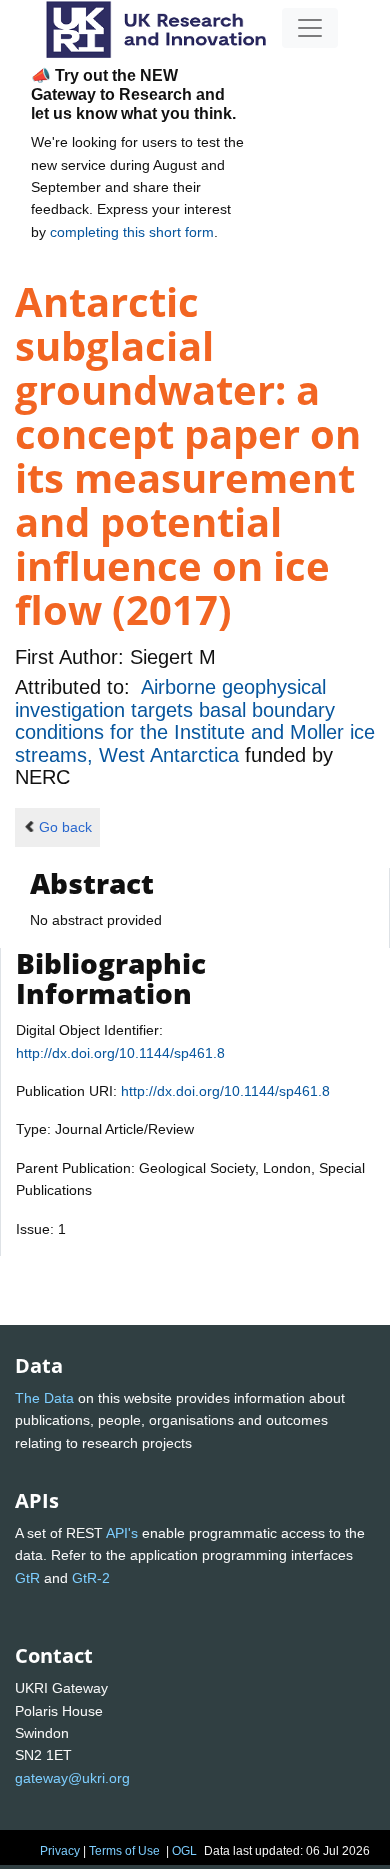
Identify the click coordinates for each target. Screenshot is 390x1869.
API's (122, 1533)
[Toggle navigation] (310, 28)
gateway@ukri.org (72, 1778)
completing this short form (132, 232)
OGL (184, 1851)
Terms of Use (124, 1851)
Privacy (60, 1851)
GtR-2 (91, 1578)
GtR (27, 1578)
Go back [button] (65, 827)
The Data (44, 1398)
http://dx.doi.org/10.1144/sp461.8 (120, 1053)
